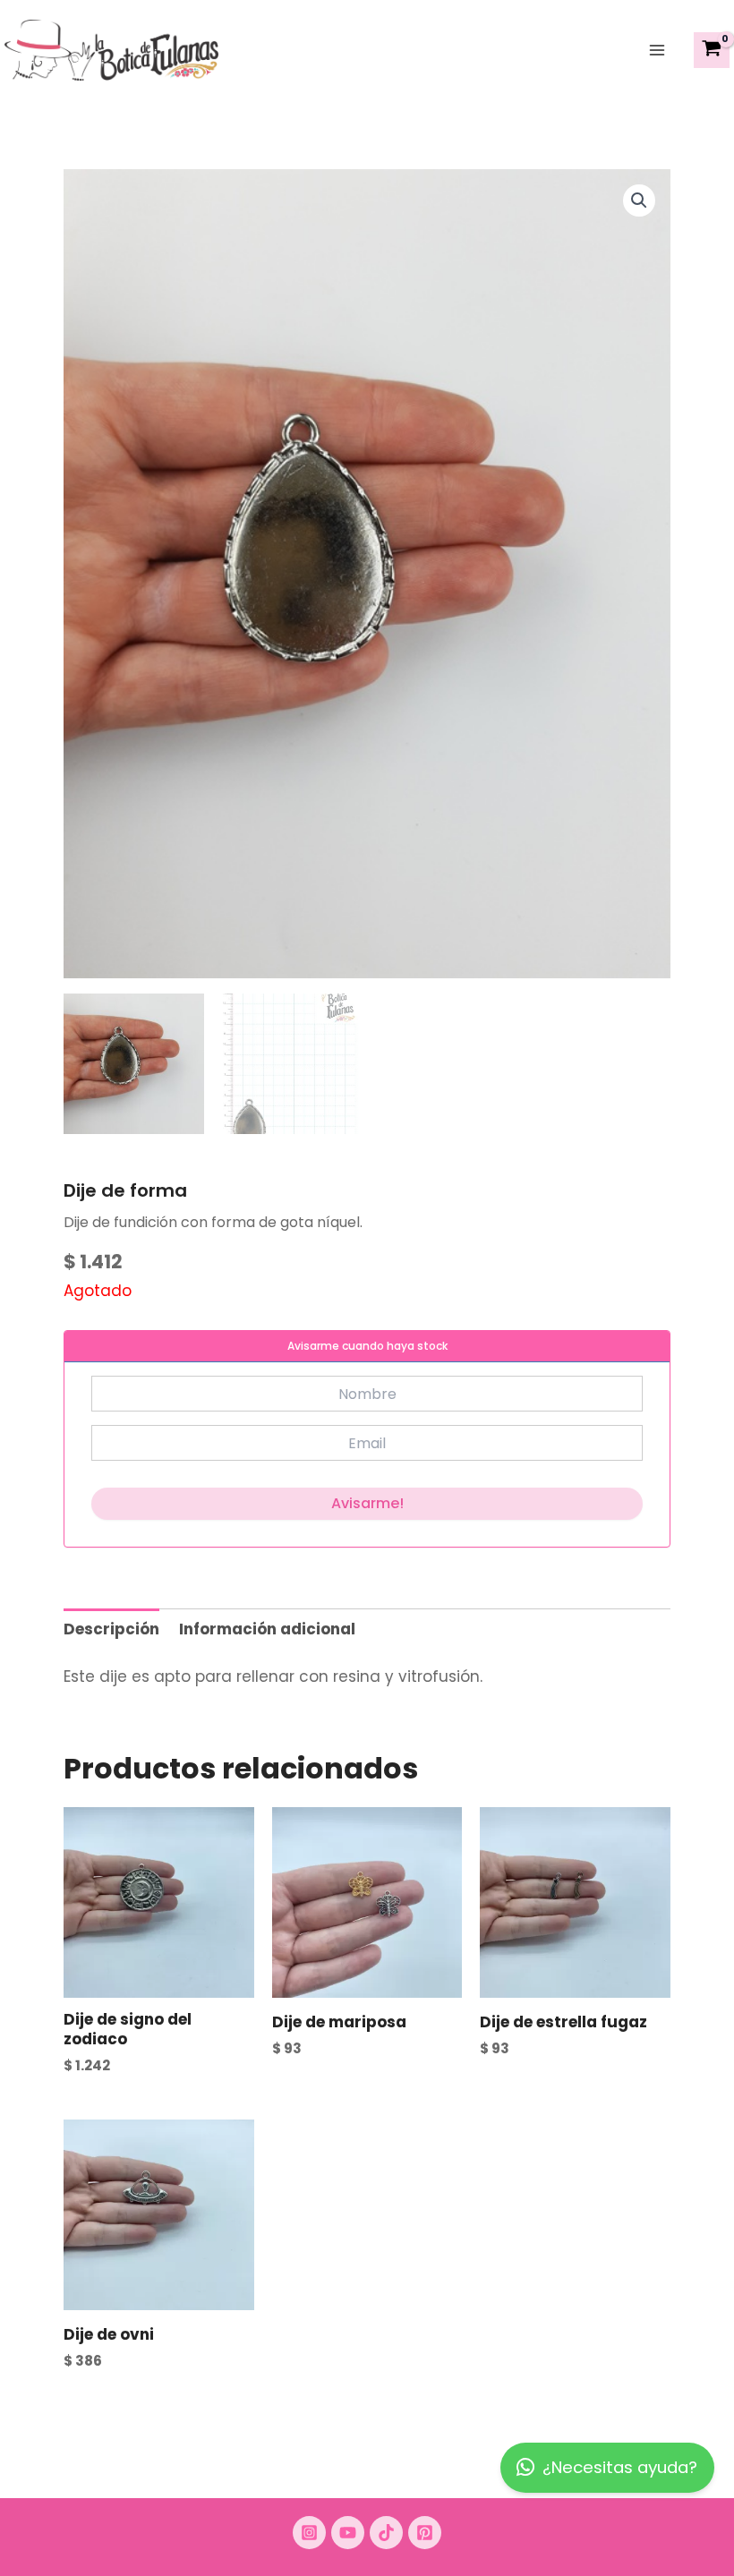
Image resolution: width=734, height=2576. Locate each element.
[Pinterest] (425, 2533)
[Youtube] (348, 2533)
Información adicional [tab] (267, 1629)
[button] (639, 200)
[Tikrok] (386, 2533)
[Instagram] (309, 2533)
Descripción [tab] (111, 1629)
